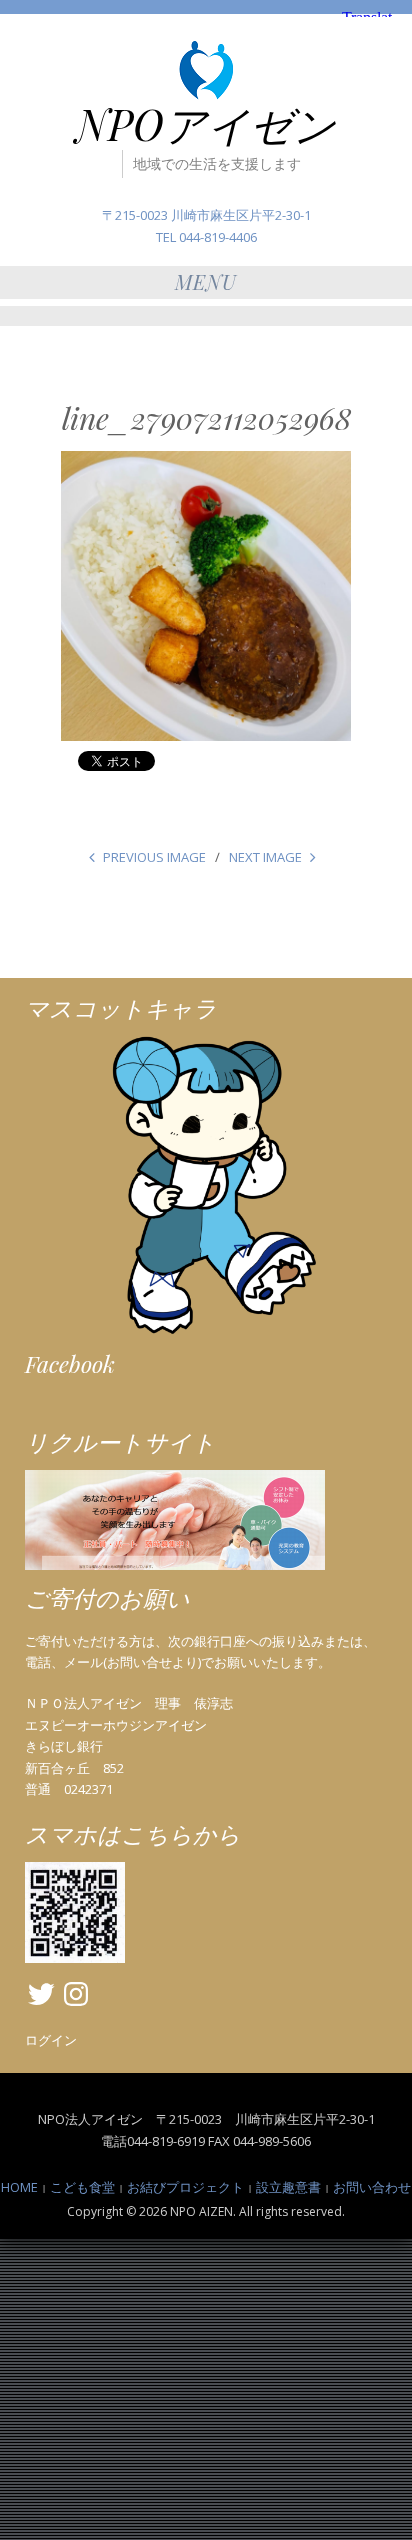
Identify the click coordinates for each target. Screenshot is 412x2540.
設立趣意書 (288, 2187)
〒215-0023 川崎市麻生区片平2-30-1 (206, 215)
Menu (206, 281)
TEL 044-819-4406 (206, 237)
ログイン (51, 2040)
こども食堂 (82, 2187)
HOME (19, 2187)
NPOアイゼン (206, 124)
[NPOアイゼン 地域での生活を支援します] (206, 69)
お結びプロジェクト (185, 2187)
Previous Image (154, 857)
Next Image (265, 857)
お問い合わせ (372, 2187)
